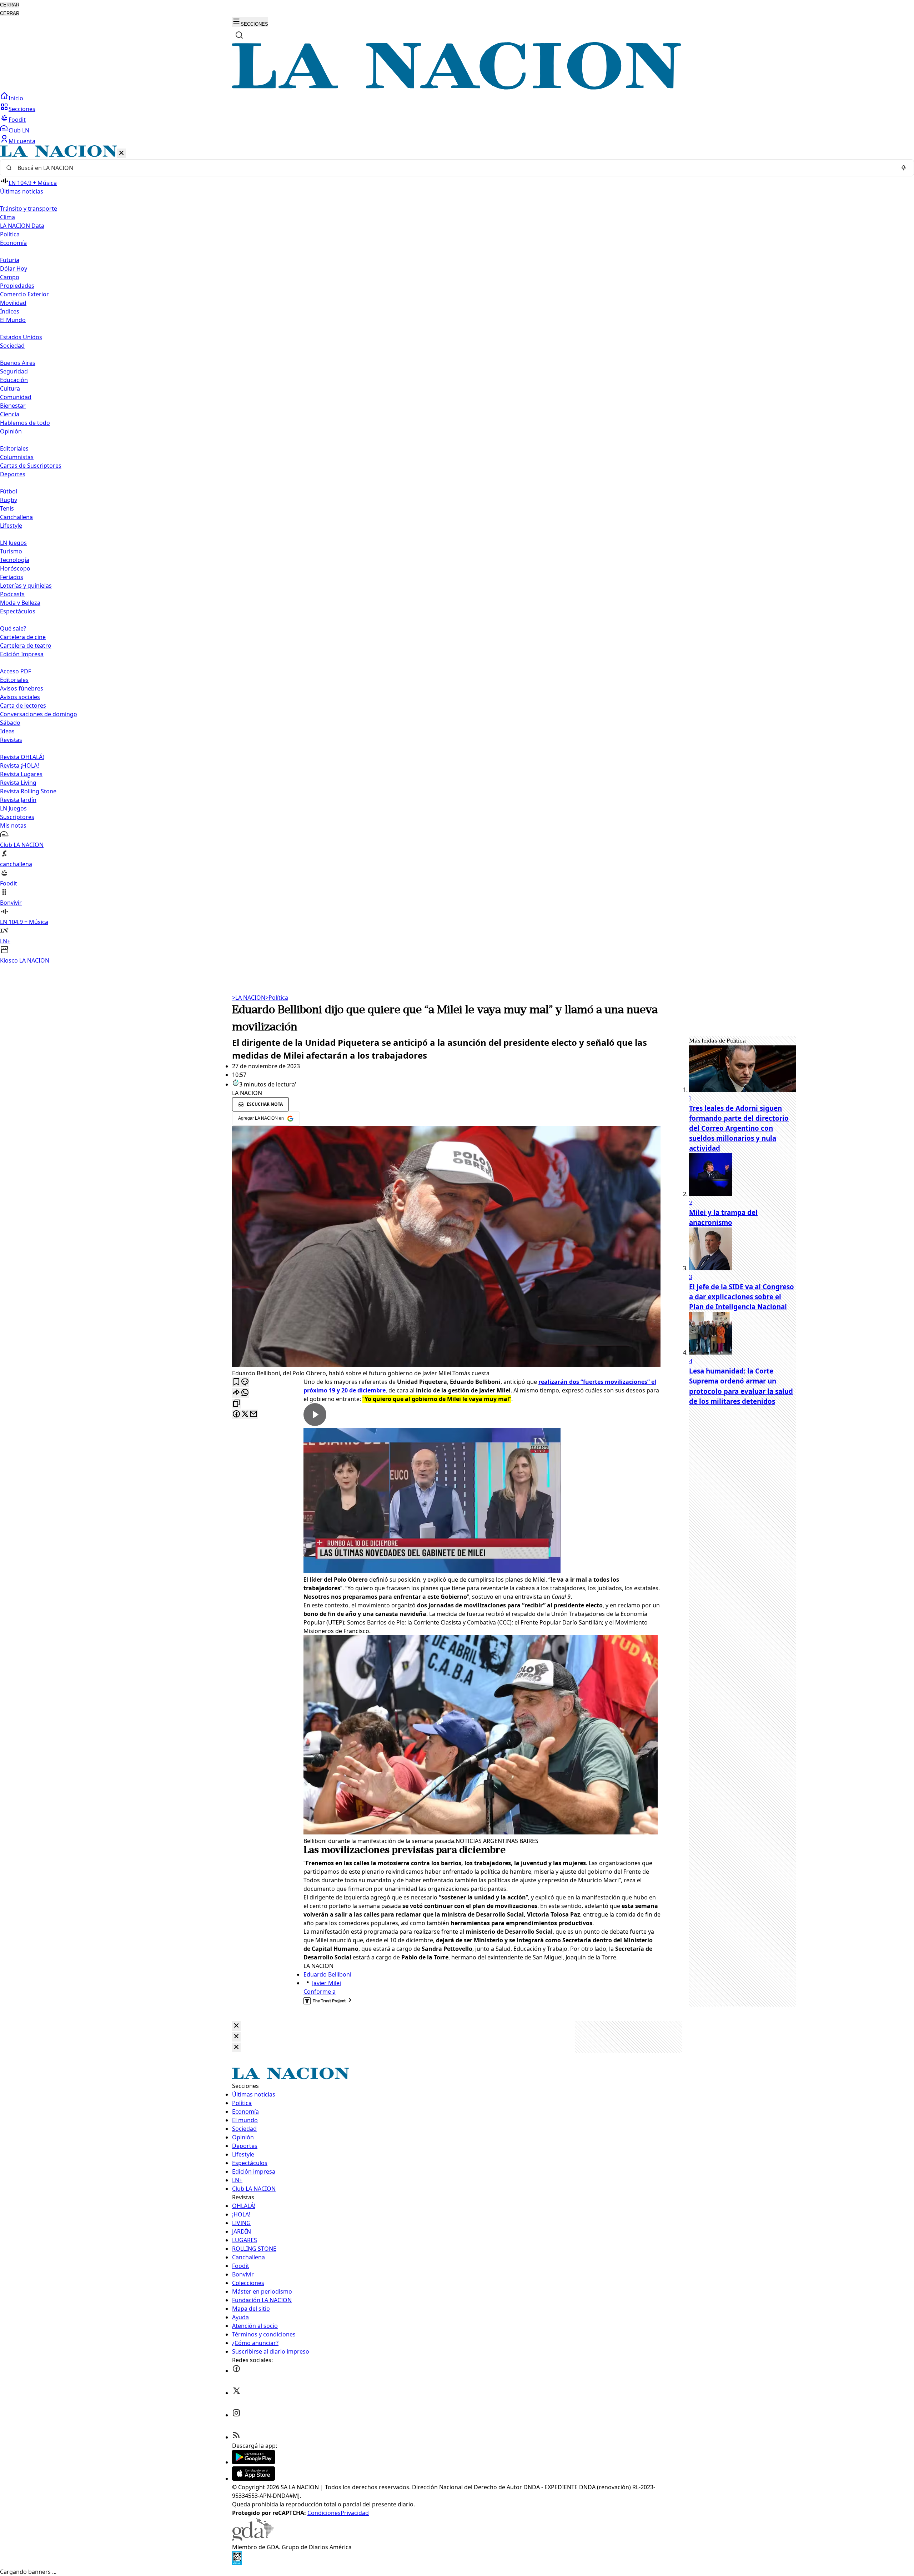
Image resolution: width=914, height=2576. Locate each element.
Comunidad (16, 397)
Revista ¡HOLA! (19, 765)
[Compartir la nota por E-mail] (253, 1414)
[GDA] (253, 2539)
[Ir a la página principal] (457, 87)
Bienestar (13, 406)
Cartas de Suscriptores (31, 466)
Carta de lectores (23, 705)
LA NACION (249, 998)
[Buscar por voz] (904, 168)
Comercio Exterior (24, 294)
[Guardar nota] (236, 1382)
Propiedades (17, 286)
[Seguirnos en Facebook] (236, 2371)
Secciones (22, 109)
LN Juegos (13, 543)
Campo (10, 277)
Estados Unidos (21, 337)
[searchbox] (454, 168)
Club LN (19, 130)
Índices (10, 311)
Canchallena (16, 517)
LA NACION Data (22, 226)
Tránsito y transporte (29, 209)
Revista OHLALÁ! (22, 757)
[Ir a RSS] (236, 2437)
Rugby (9, 500)
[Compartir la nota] (236, 1393)
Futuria (10, 260)
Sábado (10, 723)
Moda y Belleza (20, 603)
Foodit (17, 120)
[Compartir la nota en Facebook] (236, 1414)
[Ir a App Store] (253, 2479)
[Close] (236, 2026)
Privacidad (355, 2513)
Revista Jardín (18, 800)
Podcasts (12, 594)
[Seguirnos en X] (236, 2393)
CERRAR (10, 5)
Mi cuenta (22, 141)
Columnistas (17, 457)
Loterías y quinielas (26, 586)
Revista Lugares (21, 774)
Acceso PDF (16, 671)
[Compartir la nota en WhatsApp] (245, 1393)
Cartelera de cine (23, 637)
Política (277, 998)
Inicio (16, 98)
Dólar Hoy (14, 268)
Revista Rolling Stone (28, 791)
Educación (14, 380)
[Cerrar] (121, 153)
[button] (457, 555)
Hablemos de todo (25, 423)
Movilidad (13, 303)
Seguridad (14, 371)
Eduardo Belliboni (327, 1974)
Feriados (12, 577)
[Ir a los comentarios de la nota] (245, 1382)
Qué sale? (13, 628)
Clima (7, 217)
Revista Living (18, 783)
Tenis (7, 508)
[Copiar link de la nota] (236, 1404)
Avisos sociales (20, 697)
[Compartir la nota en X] (245, 1414)
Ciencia (10, 414)
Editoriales (14, 448)
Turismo (11, 551)
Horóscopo (15, 568)
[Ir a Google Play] (253, 2462)
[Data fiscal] (237, 2563)
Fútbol (9, 491)
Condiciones (324, 2513)
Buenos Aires (18, 363)
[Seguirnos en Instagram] (236, 2415)
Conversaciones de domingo (39, 714)
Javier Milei (327, 1983)
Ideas (7, 731)
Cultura (10, 388)
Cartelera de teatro (26, 646)
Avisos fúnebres (22, 688)
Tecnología (15, 560)
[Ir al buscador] (239, 35)
